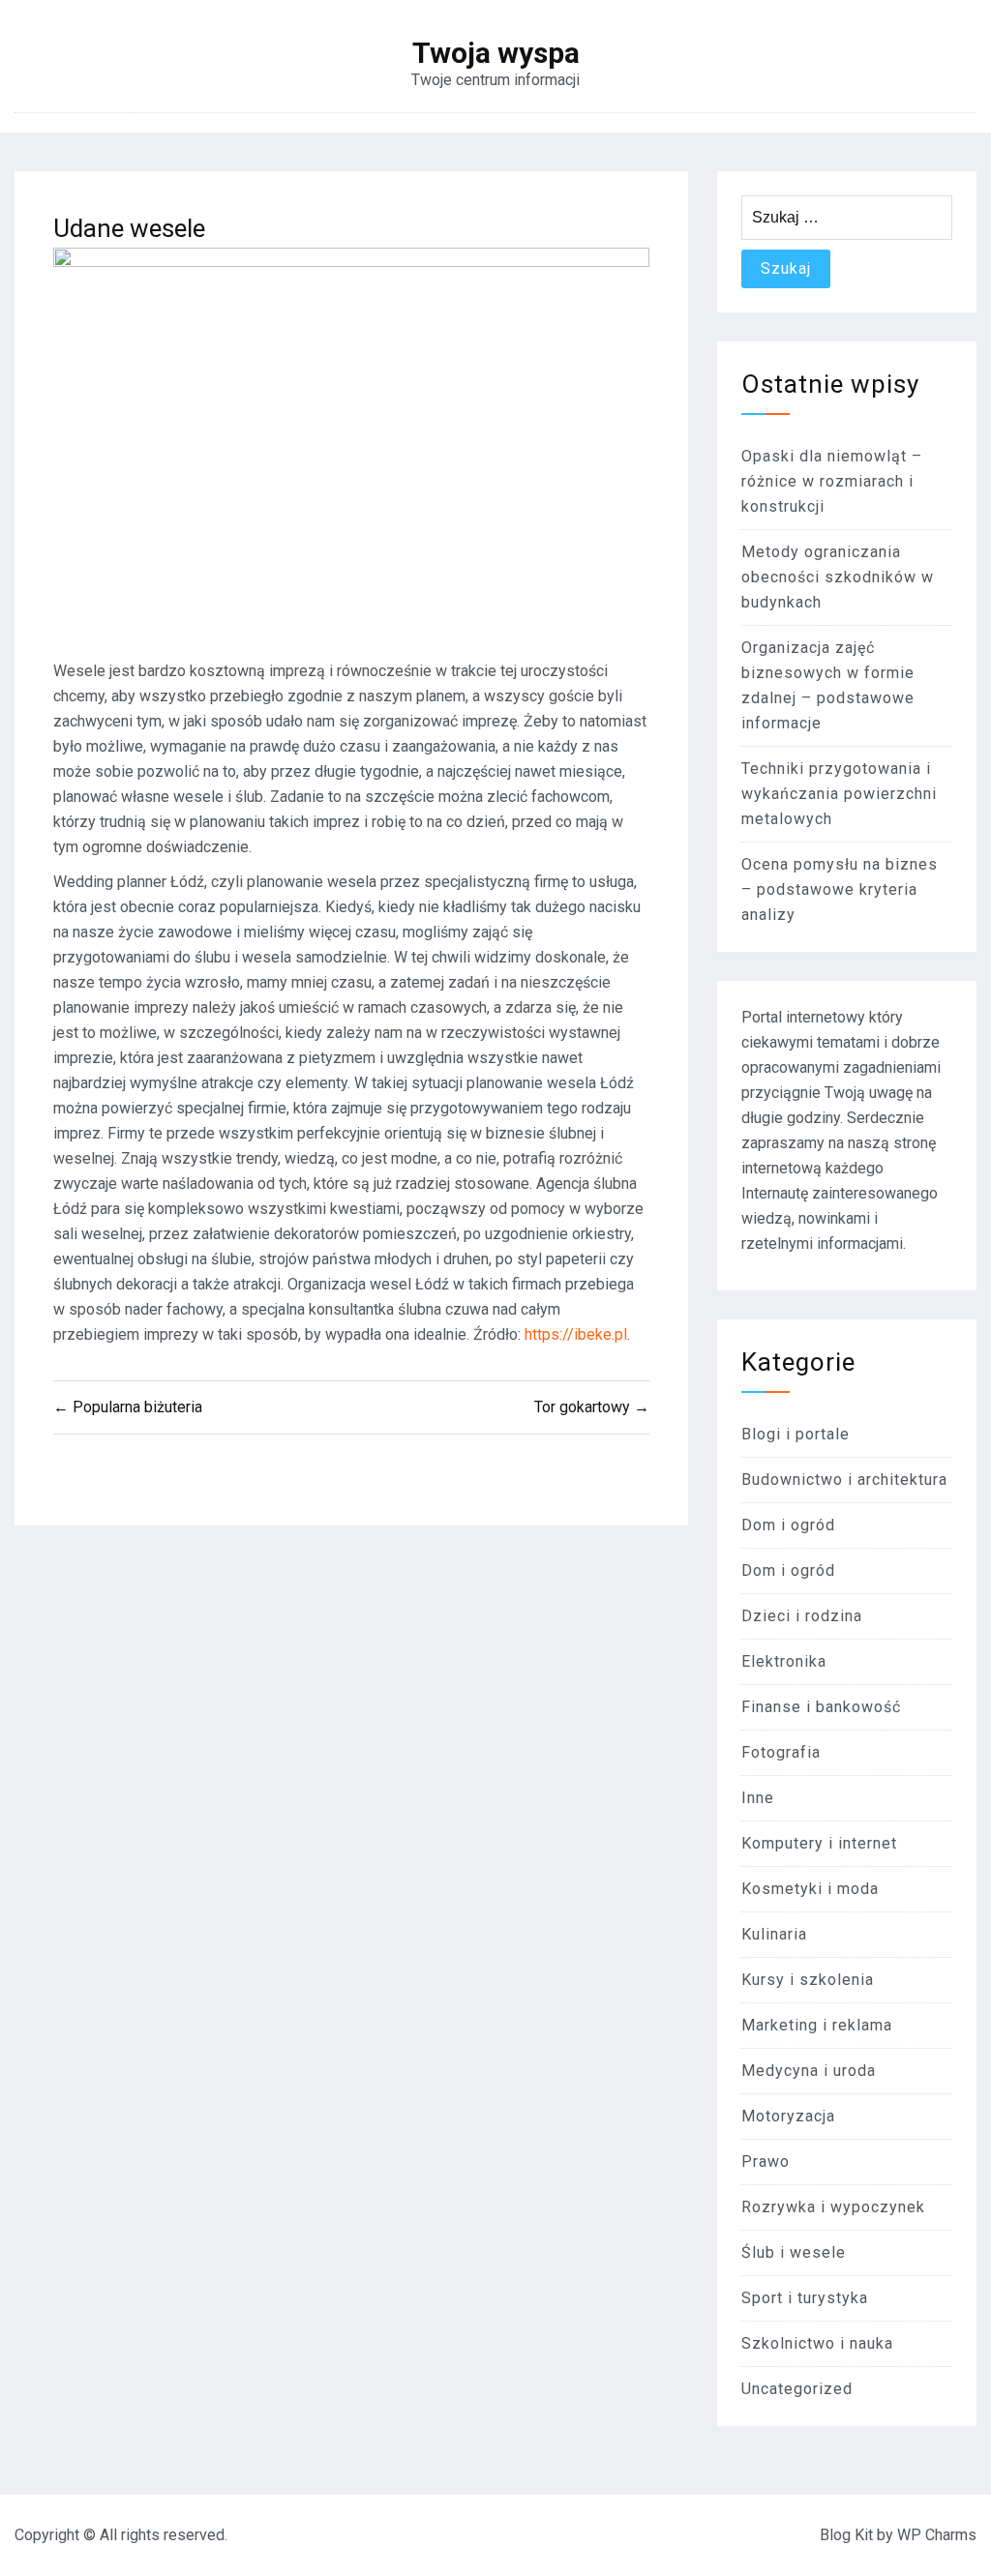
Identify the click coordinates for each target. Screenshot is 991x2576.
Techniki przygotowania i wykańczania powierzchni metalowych (839, 794)
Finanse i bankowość (821, 1707)
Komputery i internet (819, 1843)
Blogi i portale (796, 1434)
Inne (758, 1798)
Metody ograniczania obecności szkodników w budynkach (838, 577)
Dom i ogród (788, 1525)
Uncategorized (797, 2389)
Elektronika (784, 1661)
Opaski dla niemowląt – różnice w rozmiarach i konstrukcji (832, 481)
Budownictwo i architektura (844, 1480)
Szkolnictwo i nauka (817, 2343)
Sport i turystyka (805, 2298)
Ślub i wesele (794, 2252)
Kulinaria (774, 1934)
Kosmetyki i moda (810, 1889)
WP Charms (937, 2535)
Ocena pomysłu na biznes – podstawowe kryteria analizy (840, 889)
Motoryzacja (788, 2116)
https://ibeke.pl (576, 1334)
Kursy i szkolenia (808, 1980)
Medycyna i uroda (809, 2071)
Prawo (766, 2161)
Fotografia (781, 1752)
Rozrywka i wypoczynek (833, 2207)
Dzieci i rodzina (802, 1616)
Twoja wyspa (496, 53)
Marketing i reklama (817, 2025)
